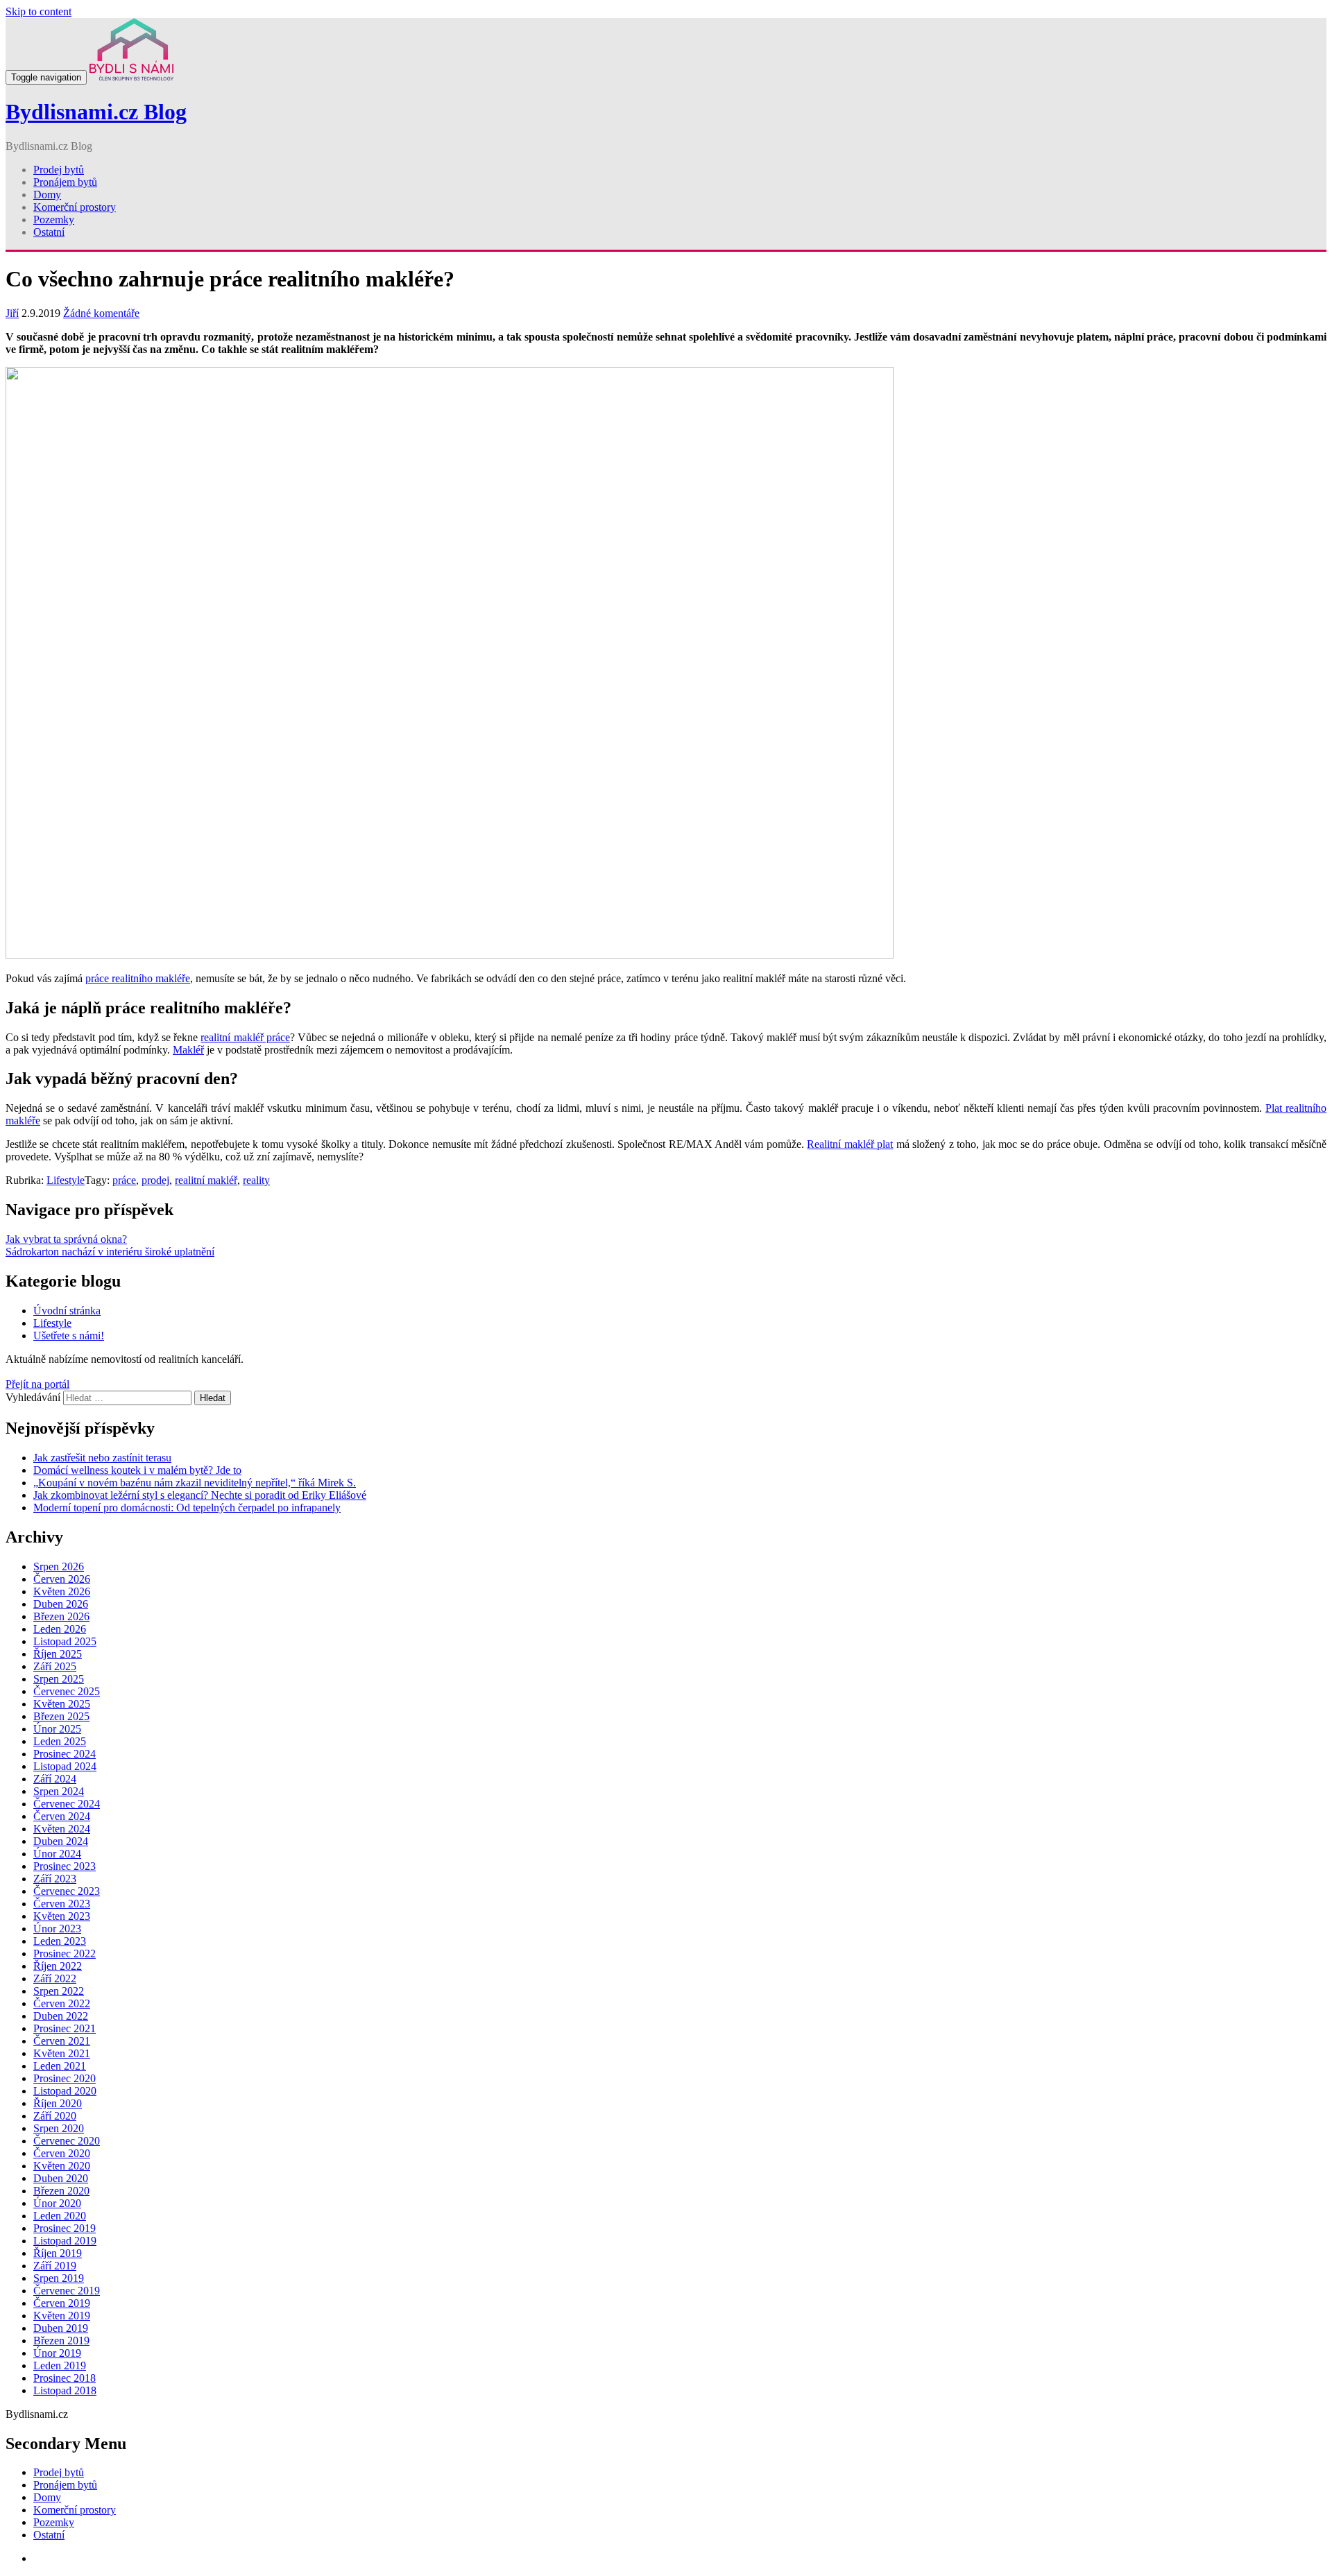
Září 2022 (55, 1978)
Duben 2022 (61, 2016)
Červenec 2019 (67, 2291)
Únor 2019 (57, 2353)
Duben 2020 (61, 2178)
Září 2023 (55, 1879)
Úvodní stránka (67, 1311)
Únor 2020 (57, 2203)
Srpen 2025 (59, 1679)
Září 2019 (55, 2266)
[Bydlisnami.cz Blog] (131, 77)
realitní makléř (206, 1180)
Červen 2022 (62, 2003)
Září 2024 (55, 1779)
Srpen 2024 (59, 1791)
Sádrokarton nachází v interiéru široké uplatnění (110, 1252)
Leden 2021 (60, 2066)
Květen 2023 (62, 1916)
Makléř (188, 1050)
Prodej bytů (59, 170)
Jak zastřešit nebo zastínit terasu (102, 1458)
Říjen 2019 (58, 2253)
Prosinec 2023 (65, 1866)
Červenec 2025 (67, 1691)
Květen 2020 (62, 2166)
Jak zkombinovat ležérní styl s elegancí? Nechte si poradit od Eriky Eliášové (200, 1495)
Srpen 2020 (59, 2128)
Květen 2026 (62, 1591)
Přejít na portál (37, 1384)
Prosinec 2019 (65, 2228)
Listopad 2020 (65, 2091)
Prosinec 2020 (65, 2078)
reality (256, 1180)
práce (124, 1180)
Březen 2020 (61, 2191)
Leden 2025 (60, 1741)
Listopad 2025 (65, 1641)
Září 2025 (55, 1666)
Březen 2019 (61, 2341)
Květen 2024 (62, 1829)
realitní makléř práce (245, 1037)
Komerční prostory (75, 207)
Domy (47, 195)
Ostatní (49, 232)
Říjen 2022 (58, 1966)
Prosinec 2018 (65, 2378)
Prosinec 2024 (65, 1754)
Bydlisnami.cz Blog (96, 112)
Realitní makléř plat (850, 1144)
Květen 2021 (62, 2053)
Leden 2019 (60, 2365)
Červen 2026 (62, 1579)
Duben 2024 (61, 1841)
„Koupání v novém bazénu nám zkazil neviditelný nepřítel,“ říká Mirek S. (195, 1483)
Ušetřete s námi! (69, 1336)
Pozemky (54, 220)
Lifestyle (66, 1180)
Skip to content (39, 11)
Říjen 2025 (58, 1654)
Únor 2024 (57, 1854)
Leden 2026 (60, 1629)
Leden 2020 (60, 2216)
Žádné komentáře (101, 313)
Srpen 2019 (59, 2278)
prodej (155, 1180)
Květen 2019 (62, 2316)
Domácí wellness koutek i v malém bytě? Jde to (137, 1470)
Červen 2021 (62, 2041)
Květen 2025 (62, 1704)
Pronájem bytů (65, 182)
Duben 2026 (61, 1604)
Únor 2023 (57, 1929)
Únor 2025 (57, 1729)
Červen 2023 (62, 1904)
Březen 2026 (61, 1616)
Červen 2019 (62, 2303)
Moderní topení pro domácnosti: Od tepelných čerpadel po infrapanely (187, 1508)
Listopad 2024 (65, 1766)
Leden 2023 (60, 1941)
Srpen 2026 (59, 1566)
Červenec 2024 (67, 1804)
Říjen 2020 (58, 2103)
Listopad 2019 (65, 2241)
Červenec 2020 (67, 2141)
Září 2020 (55, 2116)
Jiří (12, 313)
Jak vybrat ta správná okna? (66, 1239)
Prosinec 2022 (65, 1954)
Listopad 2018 (65, 2390)
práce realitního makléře (138, 978)
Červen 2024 (62, 1816)
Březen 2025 (61, 1716)
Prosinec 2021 (65, 2028)
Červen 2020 (62, 2153)
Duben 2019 (61, 2328)
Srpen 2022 (59, 1991)
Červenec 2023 (67, 1891)
